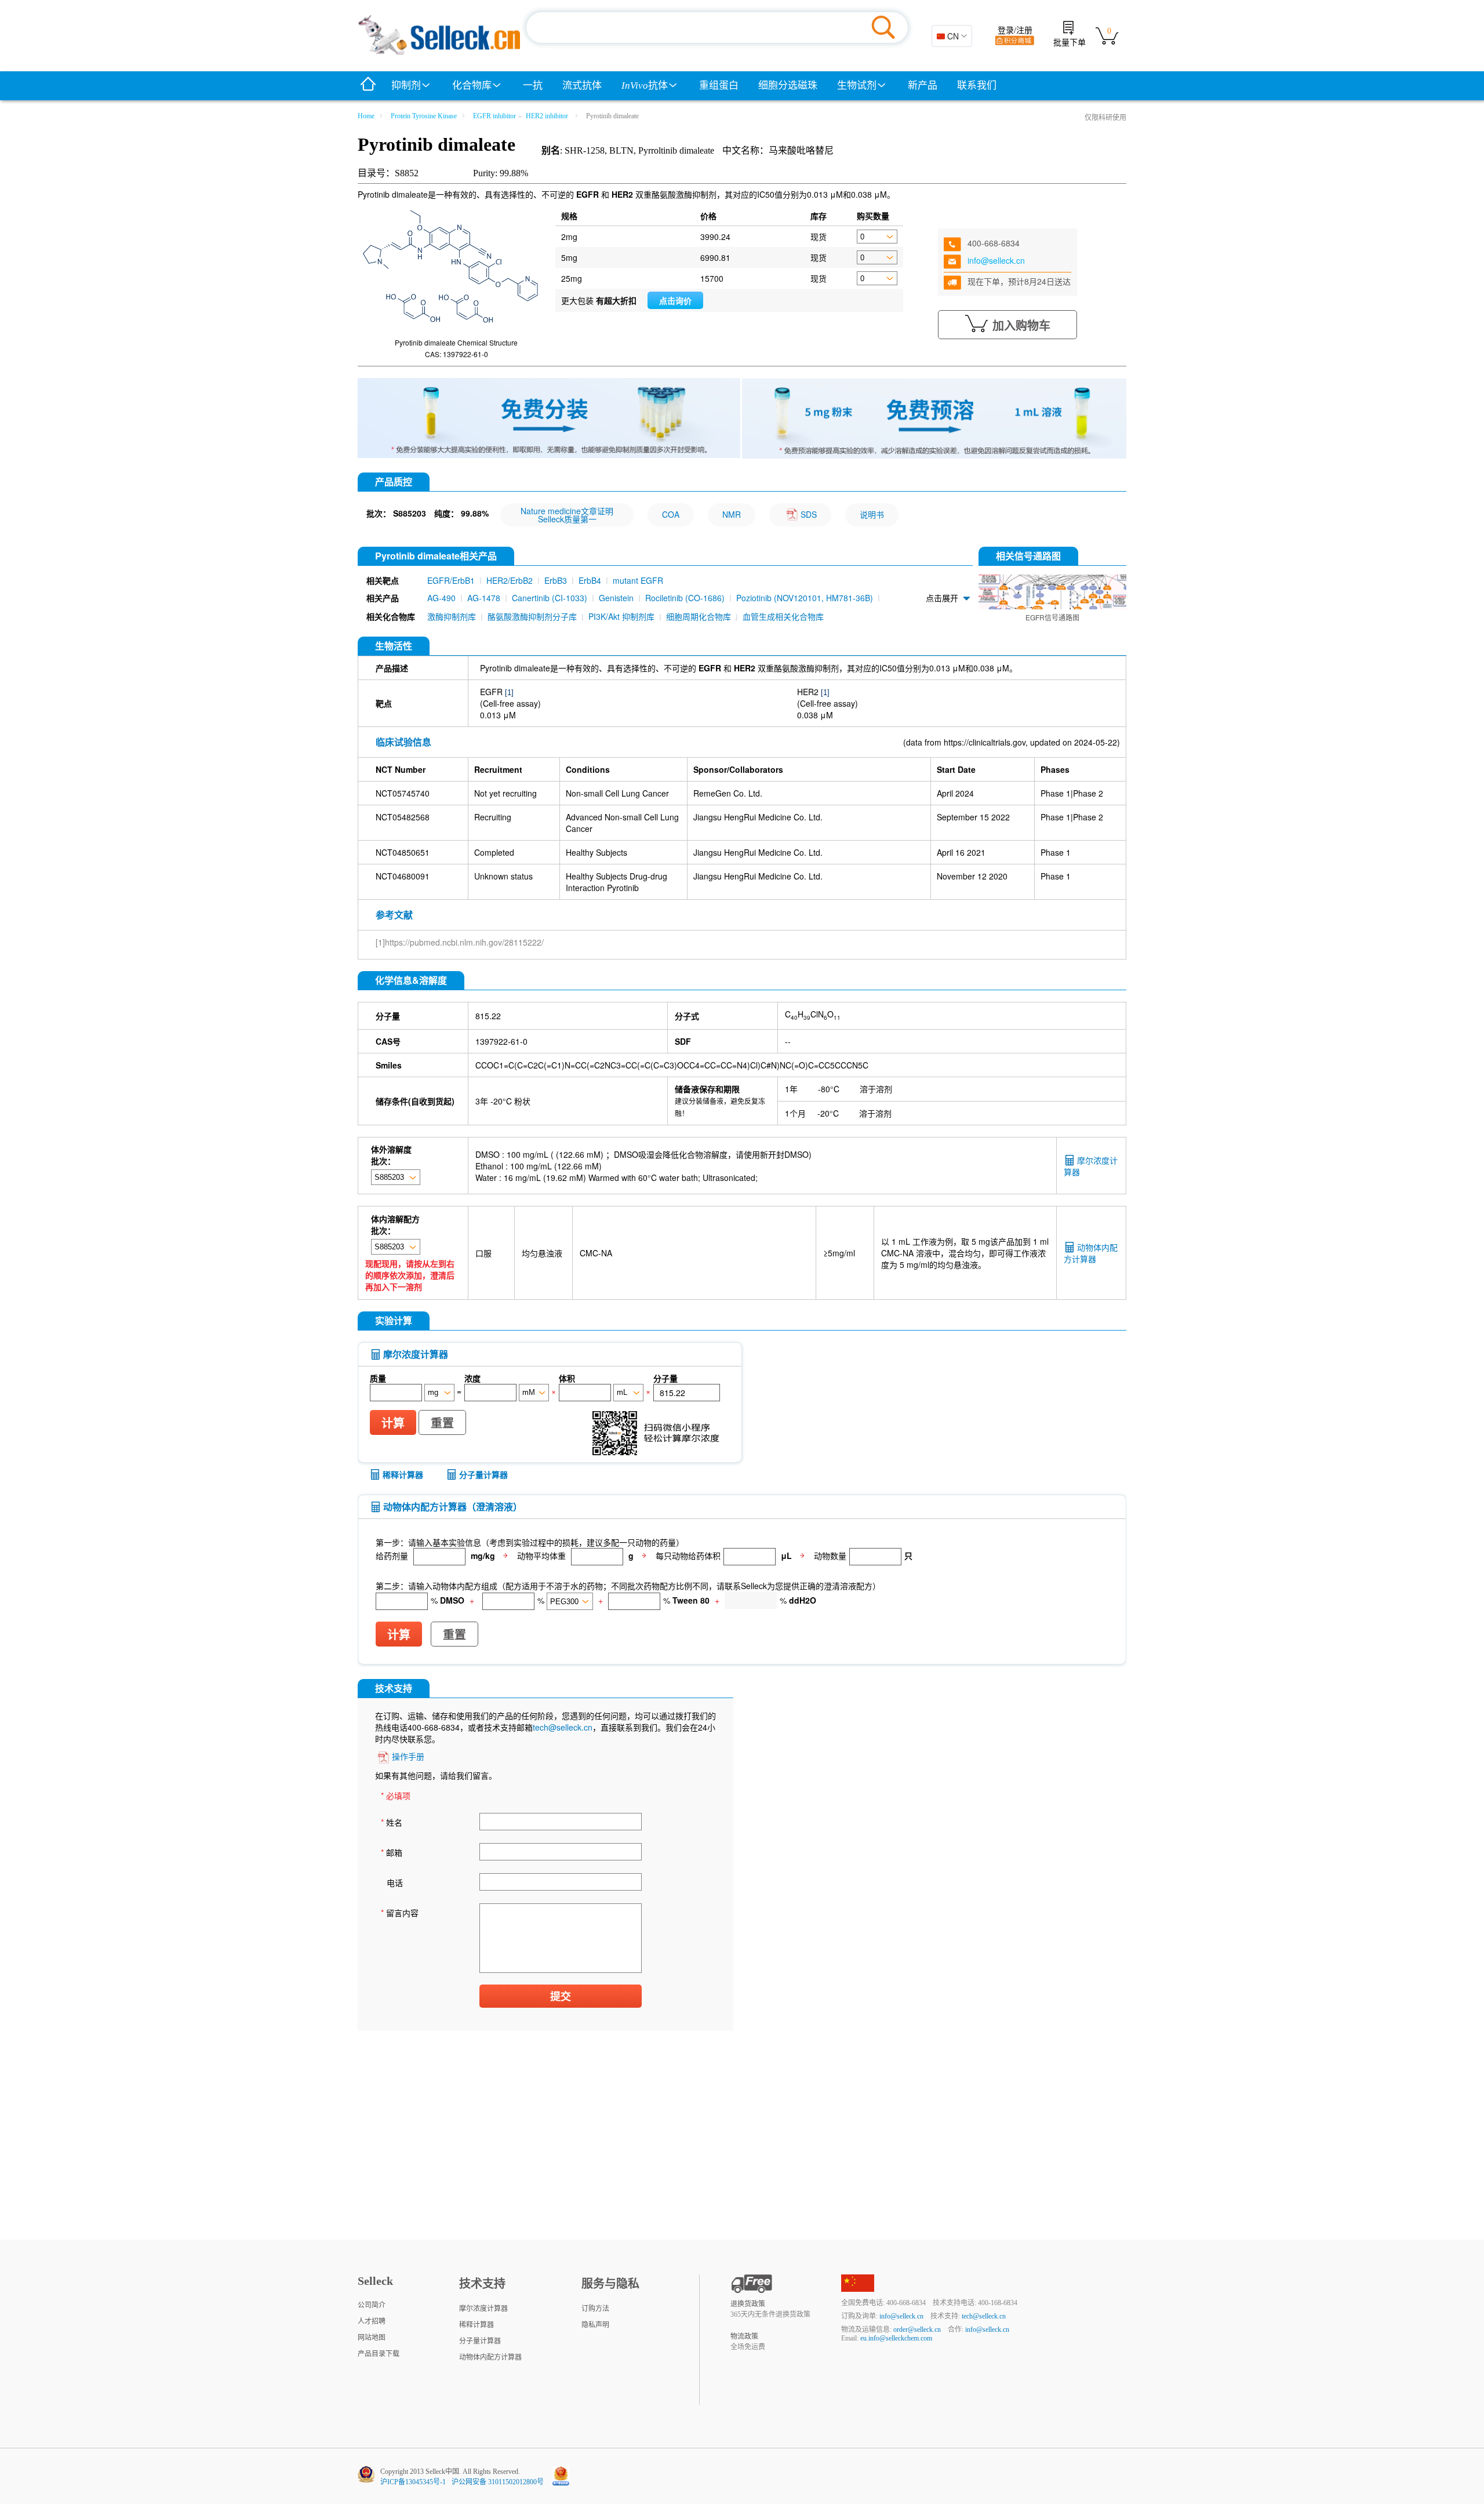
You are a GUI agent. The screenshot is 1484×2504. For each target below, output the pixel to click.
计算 (393, 1423)
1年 (791, 1089)
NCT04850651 (403, 852)
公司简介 (372, 2305)
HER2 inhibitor (547, 116)
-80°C (829, 1089)
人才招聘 (372, 2321)
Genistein (616, 598)
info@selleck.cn (996, 260)
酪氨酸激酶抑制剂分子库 (532, 616)
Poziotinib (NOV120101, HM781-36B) (805, 598)
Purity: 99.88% (501, 173)
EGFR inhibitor (494, 116)
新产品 (923, 86)
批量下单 (1070, 43)
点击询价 (675, 301)
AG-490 (441, 598)
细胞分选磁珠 (788, 86)
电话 (395, 1882)
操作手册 (408, 1756)
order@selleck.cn (917, 2329)
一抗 (533, 86)
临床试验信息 (403, 742)
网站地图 (372, 2338)
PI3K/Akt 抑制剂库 (621, 616)
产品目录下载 (379, 2354)
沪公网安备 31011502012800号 (498, 2482)
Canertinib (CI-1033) (550, 598)
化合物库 (472, 86)
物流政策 (744, 2336)
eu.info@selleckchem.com (896, 2338)
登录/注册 (1015, 30)
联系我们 (977, 86)
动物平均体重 (541, 1555)
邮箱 (392, 1852)
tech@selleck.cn (563, 1727)
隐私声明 (595, 2325)
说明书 (872, 514)
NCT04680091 (403, 876)
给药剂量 (392, 1555)
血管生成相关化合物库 (783, 616)
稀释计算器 (403, 1474)
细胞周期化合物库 (699, 616)
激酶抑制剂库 (452, 616)
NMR (732, 514)
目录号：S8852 (388, 173)
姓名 (392, 1822)
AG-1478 (484, 598)
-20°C (828, 1113)
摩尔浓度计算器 (483, 2309)
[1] (509, 693)
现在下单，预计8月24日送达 (1019, 281)
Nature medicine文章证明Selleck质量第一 (567, 515)
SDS (809, 514)
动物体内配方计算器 (1091, 1253)
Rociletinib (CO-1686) (685, 598)
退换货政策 (748, 2304)
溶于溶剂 (876, 1089)
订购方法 (595, 2309)
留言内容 (400, 1913)
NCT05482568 (403, 817)
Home (366, 116)
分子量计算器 (483, 1474)
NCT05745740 (403, 793)
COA (671, 514)
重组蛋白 (719, 86)
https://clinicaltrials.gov (985, 742)
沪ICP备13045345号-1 (413, 2482)
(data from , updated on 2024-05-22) (1012, 742)
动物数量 (830, 1555)
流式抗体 (582, 86)
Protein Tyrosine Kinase (424, 116)
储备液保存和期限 (707, 1089)
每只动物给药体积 (688, 1555)
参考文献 (394, 915)
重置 (442, 1423)
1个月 (795, 1113)
